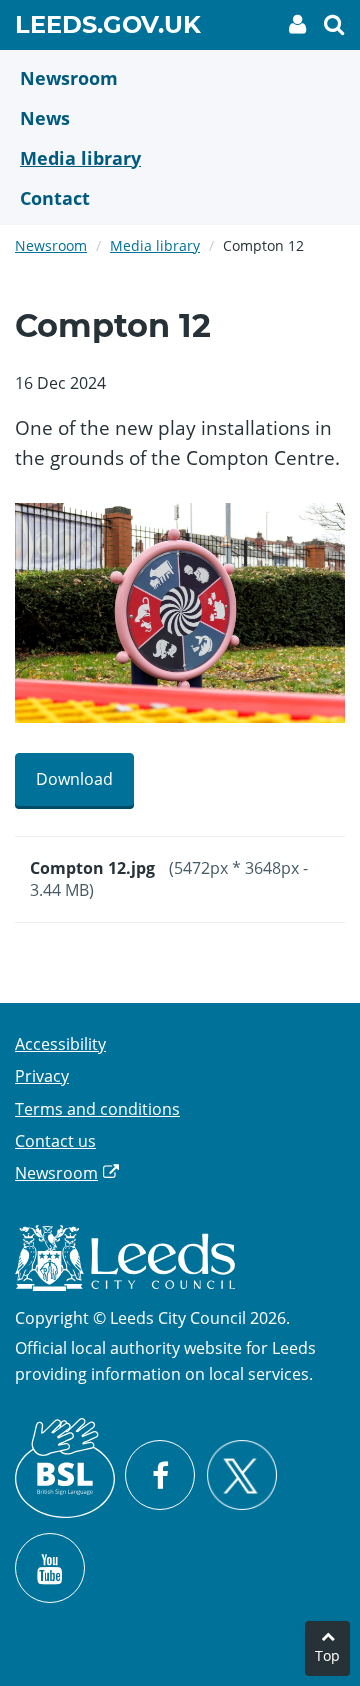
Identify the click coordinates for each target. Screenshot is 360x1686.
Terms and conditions (97, 1109)
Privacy (42, 1076)
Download (74, 779)
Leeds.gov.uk (108, 28)
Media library (155, 245)
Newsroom (51, 245)
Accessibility (60, 1044)
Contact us (55, 1141)
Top (327, 1655)
